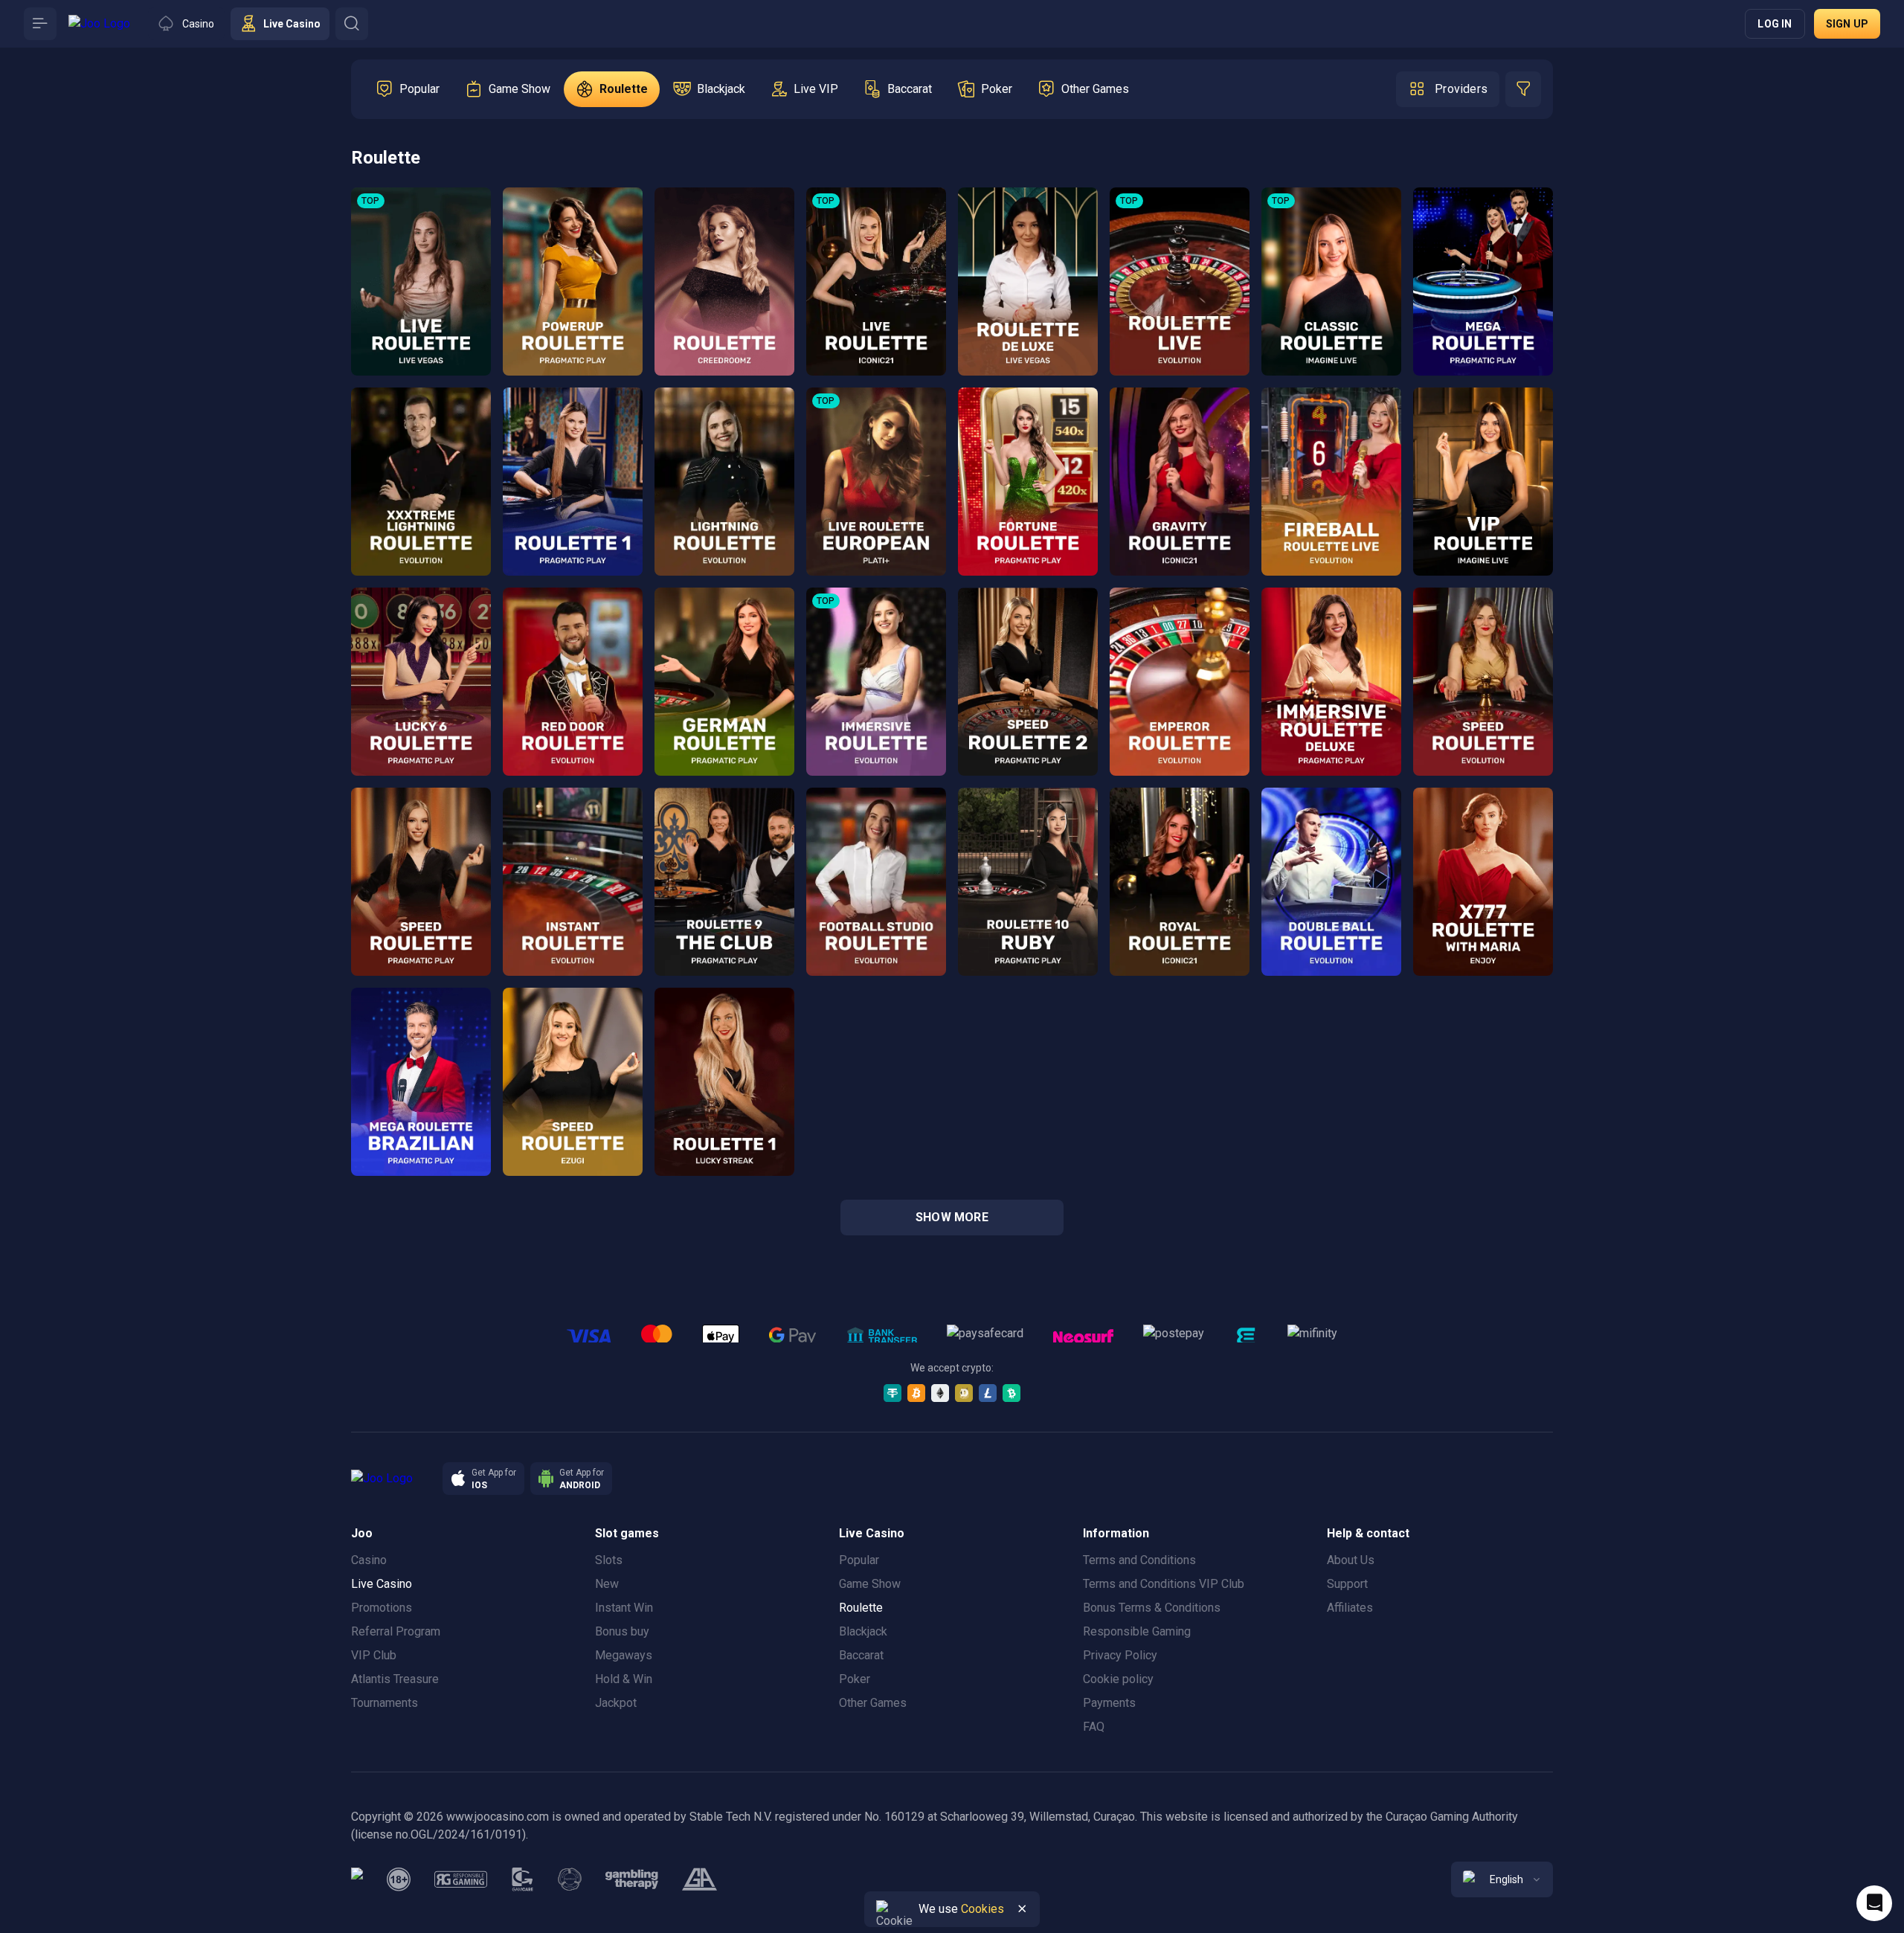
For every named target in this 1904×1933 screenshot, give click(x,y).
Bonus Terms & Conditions (1152, 1608)
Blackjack (863, 1631)
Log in (1775, 24)
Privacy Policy (1120, 1655)
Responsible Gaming (1137, 1631)
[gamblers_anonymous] (699, 1879)
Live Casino (382, 1584)
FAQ (1094, 1727)
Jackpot (616, 1703)
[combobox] (1502, 1879)
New (607, 1584)
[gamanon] (570, 1879)
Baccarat (861, 1655)
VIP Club (374, 1655)
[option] (408, 89)
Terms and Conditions (1139, 1560)
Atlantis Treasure (395, 1679)
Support (1347, 1584)
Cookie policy (1118, 1679)
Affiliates (1350, 1608)
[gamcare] (523, 1879)
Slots (609, 1560)
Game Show (870, 1584)
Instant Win (624, 1608)
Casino (369, 1560)
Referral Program (396, 1631)
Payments (1109, 1703)
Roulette (861, 1608)
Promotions (382, 1608)
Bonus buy (622, 1631)
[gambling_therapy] (632, 1879)
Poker (855, 1679)
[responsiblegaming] (461, 1879)
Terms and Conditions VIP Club (1164, 1584)
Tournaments (385, 1703)
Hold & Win (624, 1679)
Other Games (873, 1703)
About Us (1351, 1560)
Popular (859, 1560)
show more (952, 1217)
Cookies (982, 1909)
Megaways (624, 1655)
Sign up (1847, 24)
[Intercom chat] (1874, 1903)
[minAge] (399, 1879)
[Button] (40, 24)
